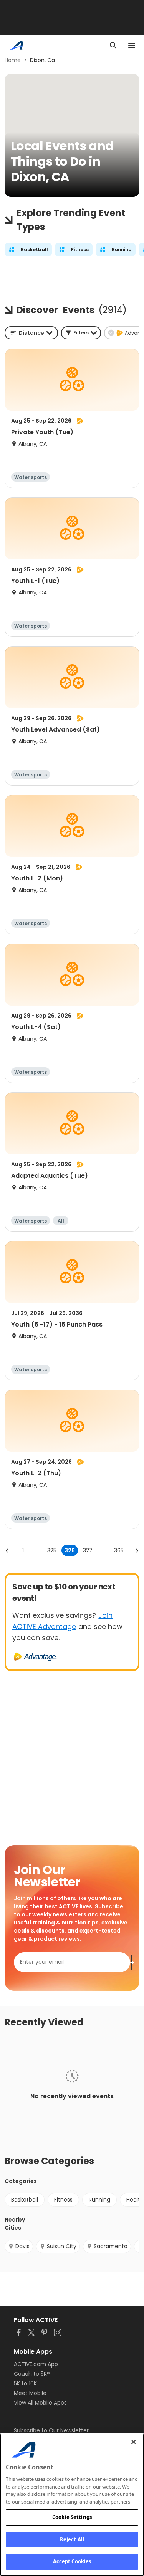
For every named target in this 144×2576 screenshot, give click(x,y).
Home (13, 60)
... (37, 1550)
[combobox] (31, 333)
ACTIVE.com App (36, 2364)
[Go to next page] (137, 1550)
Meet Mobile (30, 2393)
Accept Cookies (72, 2561)
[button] (81, 333)
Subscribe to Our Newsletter (51, 2430)
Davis (22, 2246)
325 (52, 1550)
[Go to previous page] (7, 1550)
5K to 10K (25, 2383)
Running (99, 2200)
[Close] (134, 2442)
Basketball (25, 2200)
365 (119, 1550)
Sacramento (111, 2246)
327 (88, 1550)
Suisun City (62, 2246)
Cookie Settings (72, 2517)
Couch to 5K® (32, 2374)
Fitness (63, 2200)
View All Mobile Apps (40, 2403)
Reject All (72, 2539)
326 (70, 1550)
